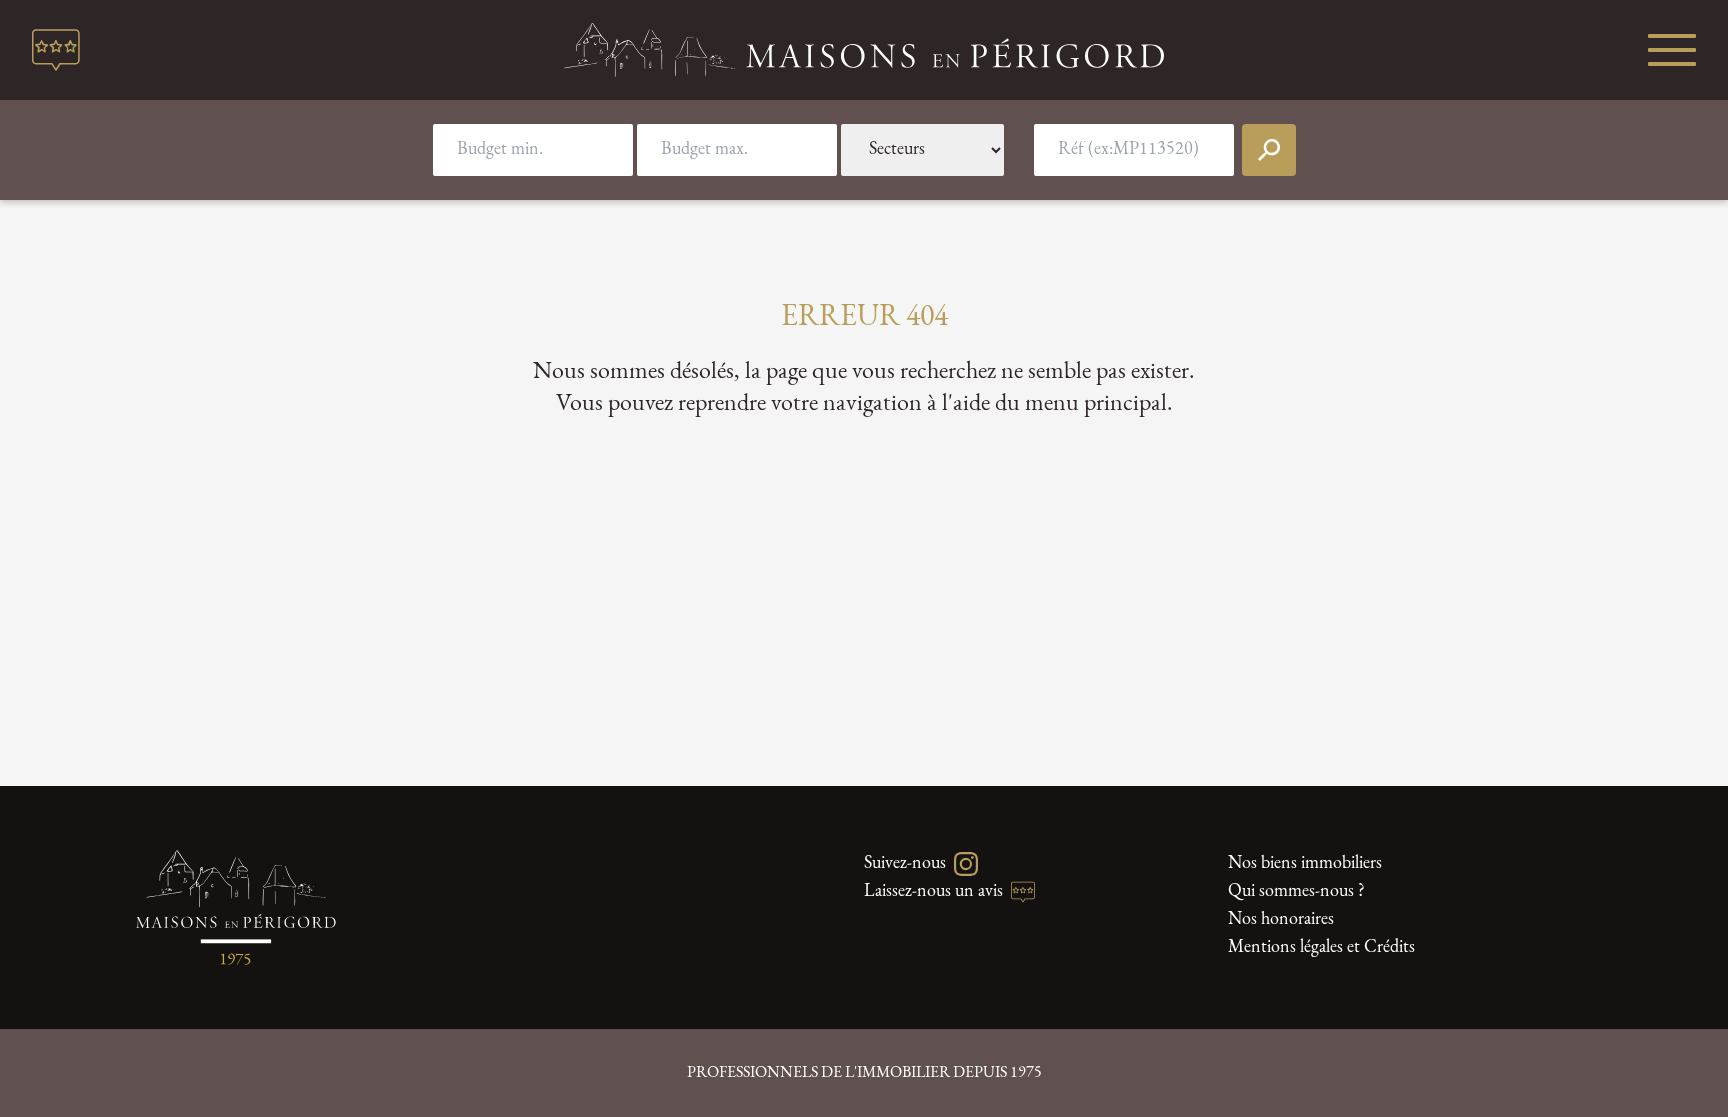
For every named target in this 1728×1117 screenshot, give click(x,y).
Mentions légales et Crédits (1321, 948)
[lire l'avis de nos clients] (56, 50)
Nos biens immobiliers (1305, 864)
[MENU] (1672, 50)
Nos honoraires (1281, 920)
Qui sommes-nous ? (1296, 892)
